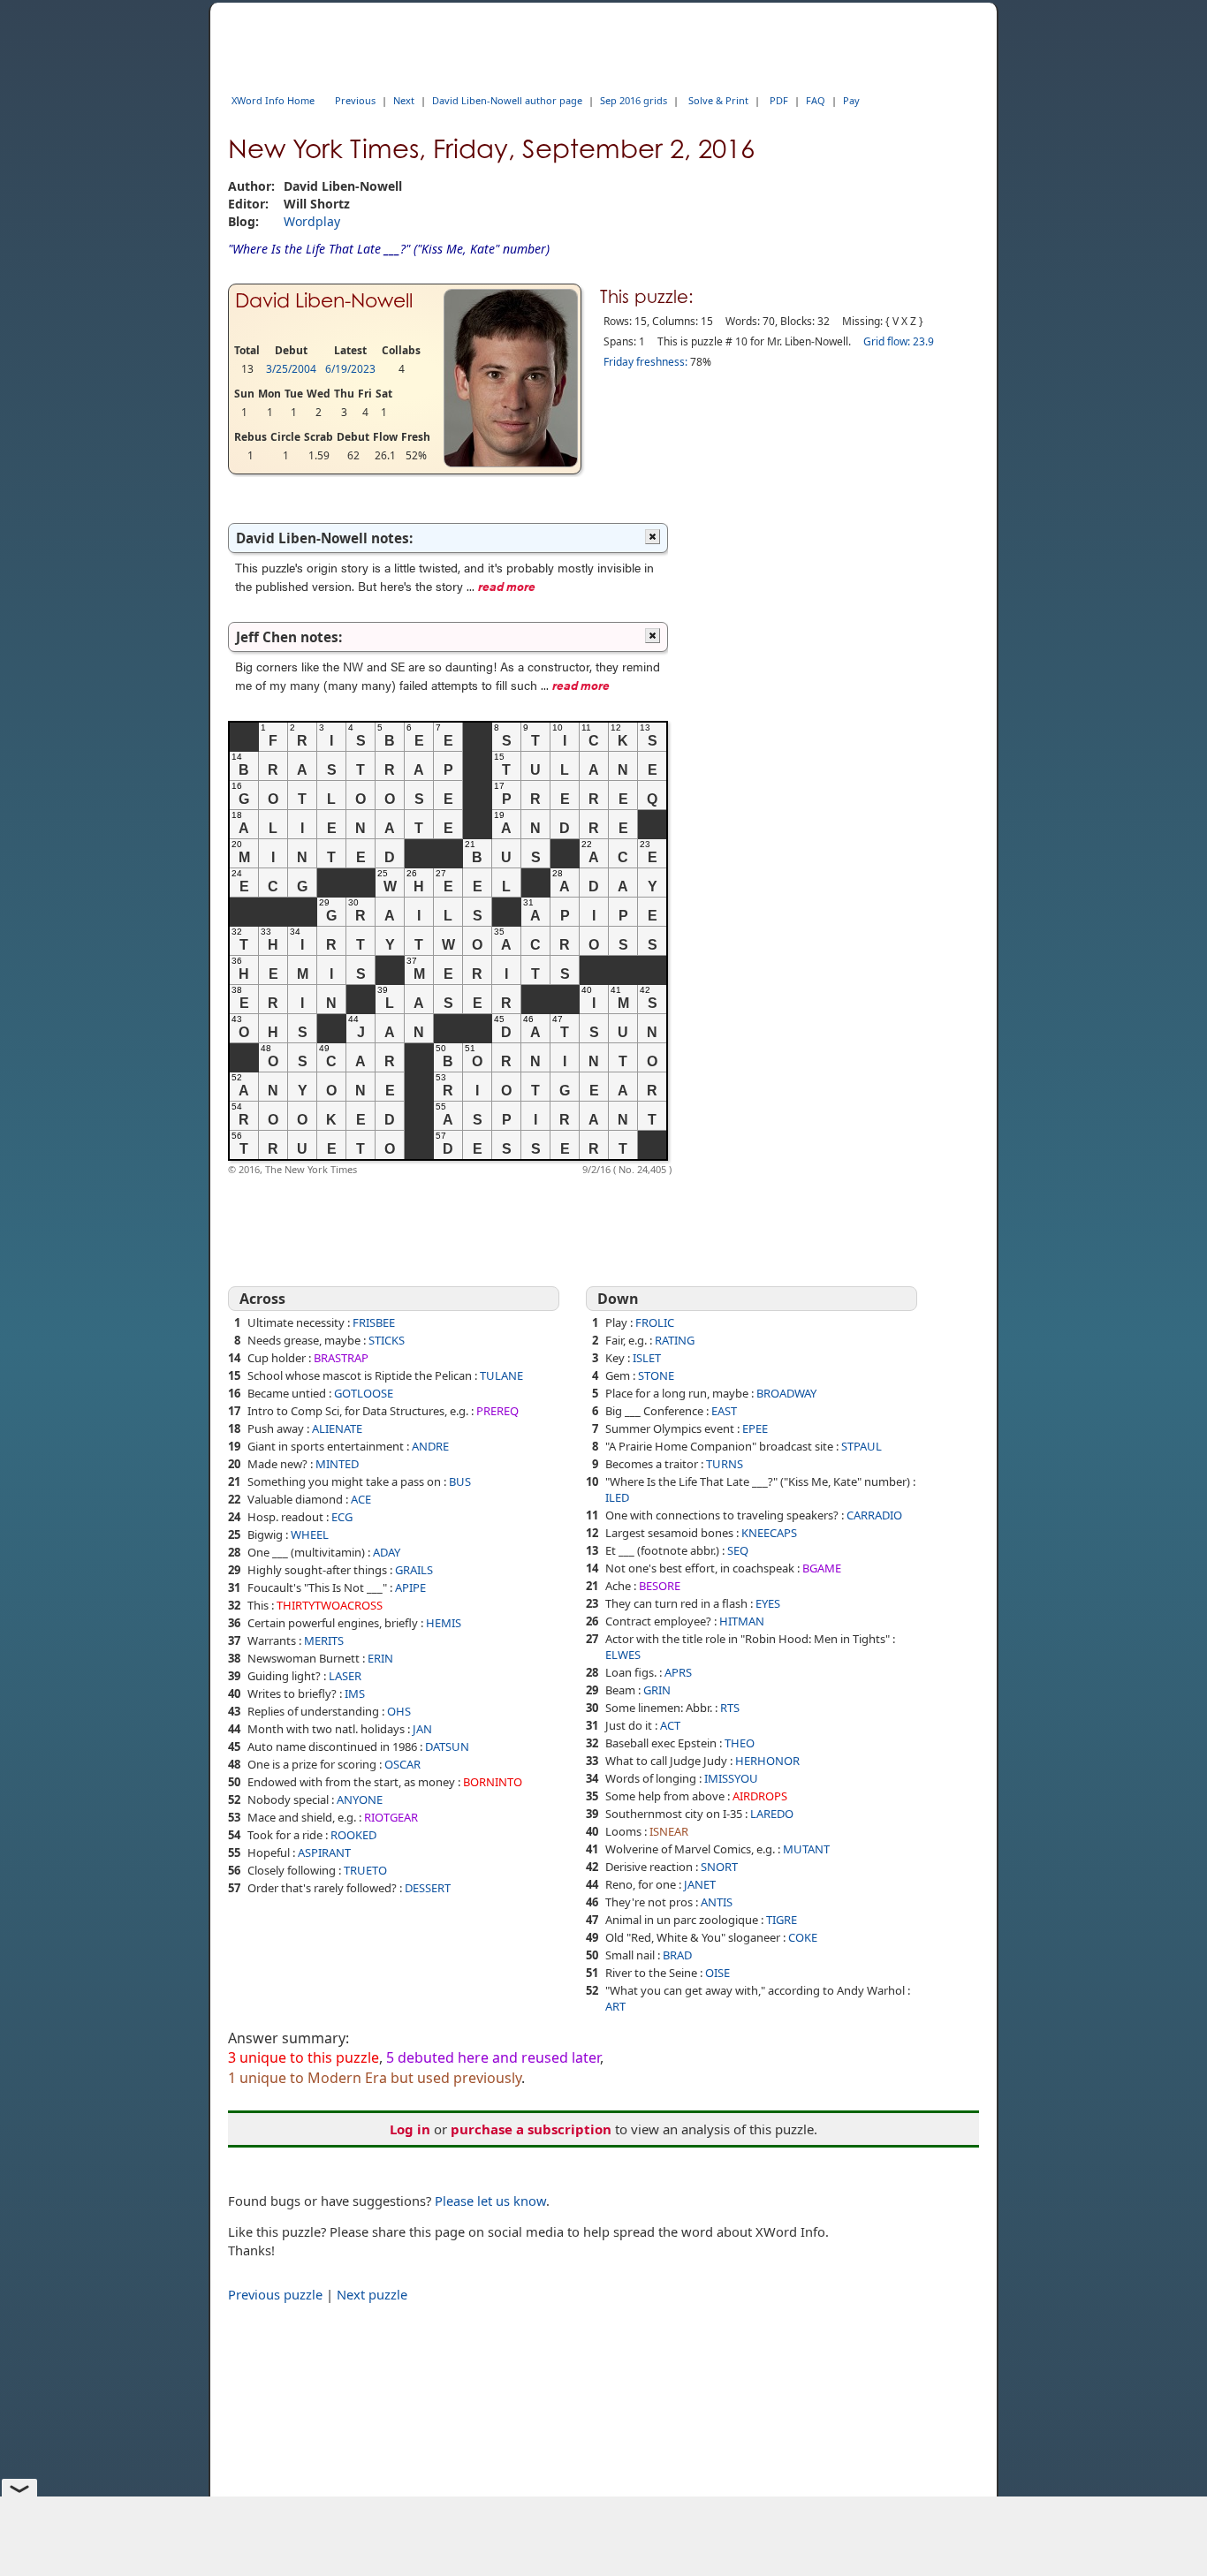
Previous (355, 100)
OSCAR (402, 1764)
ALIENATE (337, 1428)
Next (404, 100)
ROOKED (353, 1835)
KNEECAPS (769, 1533)
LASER (345, 1676)
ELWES (623, 1655)
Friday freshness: (645, 362)
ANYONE (360, 1799)
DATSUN (447, 1746)
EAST (724, 1411)
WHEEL (310, 1534)
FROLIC (655, 1322)
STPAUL (862, 1446)
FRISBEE (374, 1322)
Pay (851, 100)
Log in (410, 2129)
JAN (422, 1729)
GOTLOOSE (364, 1393)
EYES (768, 1603)
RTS (730, 1708)
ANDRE (430, 1446)
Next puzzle (372, 2294)
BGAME (822, 1568)
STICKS (387, 1340)
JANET (700, 1884)
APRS (678, 1672)
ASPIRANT (324, 1852)
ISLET (647, 1358)
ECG (342, 1517)
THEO (740, 1743)
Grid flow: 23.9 (899, 341)
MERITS (324, 1640)
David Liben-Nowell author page (507, 100)
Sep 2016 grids (634, 100)
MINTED (337, 1464)
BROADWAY (786, 1393)
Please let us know (490, 2201)
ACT (670, 1725)
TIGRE (782, 1920)
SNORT (719, 1867)
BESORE (660, 1586)
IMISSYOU (731, 1778)
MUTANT (806, 1849)
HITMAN (742, 1621)
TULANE (501, 1375)
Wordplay (312, 221)
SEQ (738, 1550)
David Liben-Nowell (324, 300)
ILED (617, 1497)
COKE (803, 1937)
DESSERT (428, 1888)
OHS (399, 1711)
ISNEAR (669, 1831)
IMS (355, 1693)
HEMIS (444, 1623)
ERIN (380, 1658)
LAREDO (772, 1814)
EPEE (755, 1428)
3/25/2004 (291, 369)
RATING (675, 1340)
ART (615, 2006)
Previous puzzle (275, 2294)
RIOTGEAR (391, 1817)
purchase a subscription (531, 2129)
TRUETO (365, 1870)
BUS (460, 1481)
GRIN (657, 1690)
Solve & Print (718, 100)
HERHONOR (767, 1761)
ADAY (387, 1552)
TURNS (725, 1464)
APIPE (410, 1587)
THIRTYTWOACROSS (330, 1605)
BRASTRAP (341, 1358)
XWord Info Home (273, 100)
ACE (361, 1499)
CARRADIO (874, 1515)
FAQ (816, 100)
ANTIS (717, 1902)
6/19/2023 (350, 369)
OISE (717, 1973)
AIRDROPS (760, 1796)
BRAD (677, 1955)
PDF (779, 100)
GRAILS (414, 1570)
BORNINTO (493, 1782)
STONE (656, 1375)
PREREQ (497, 1411)
